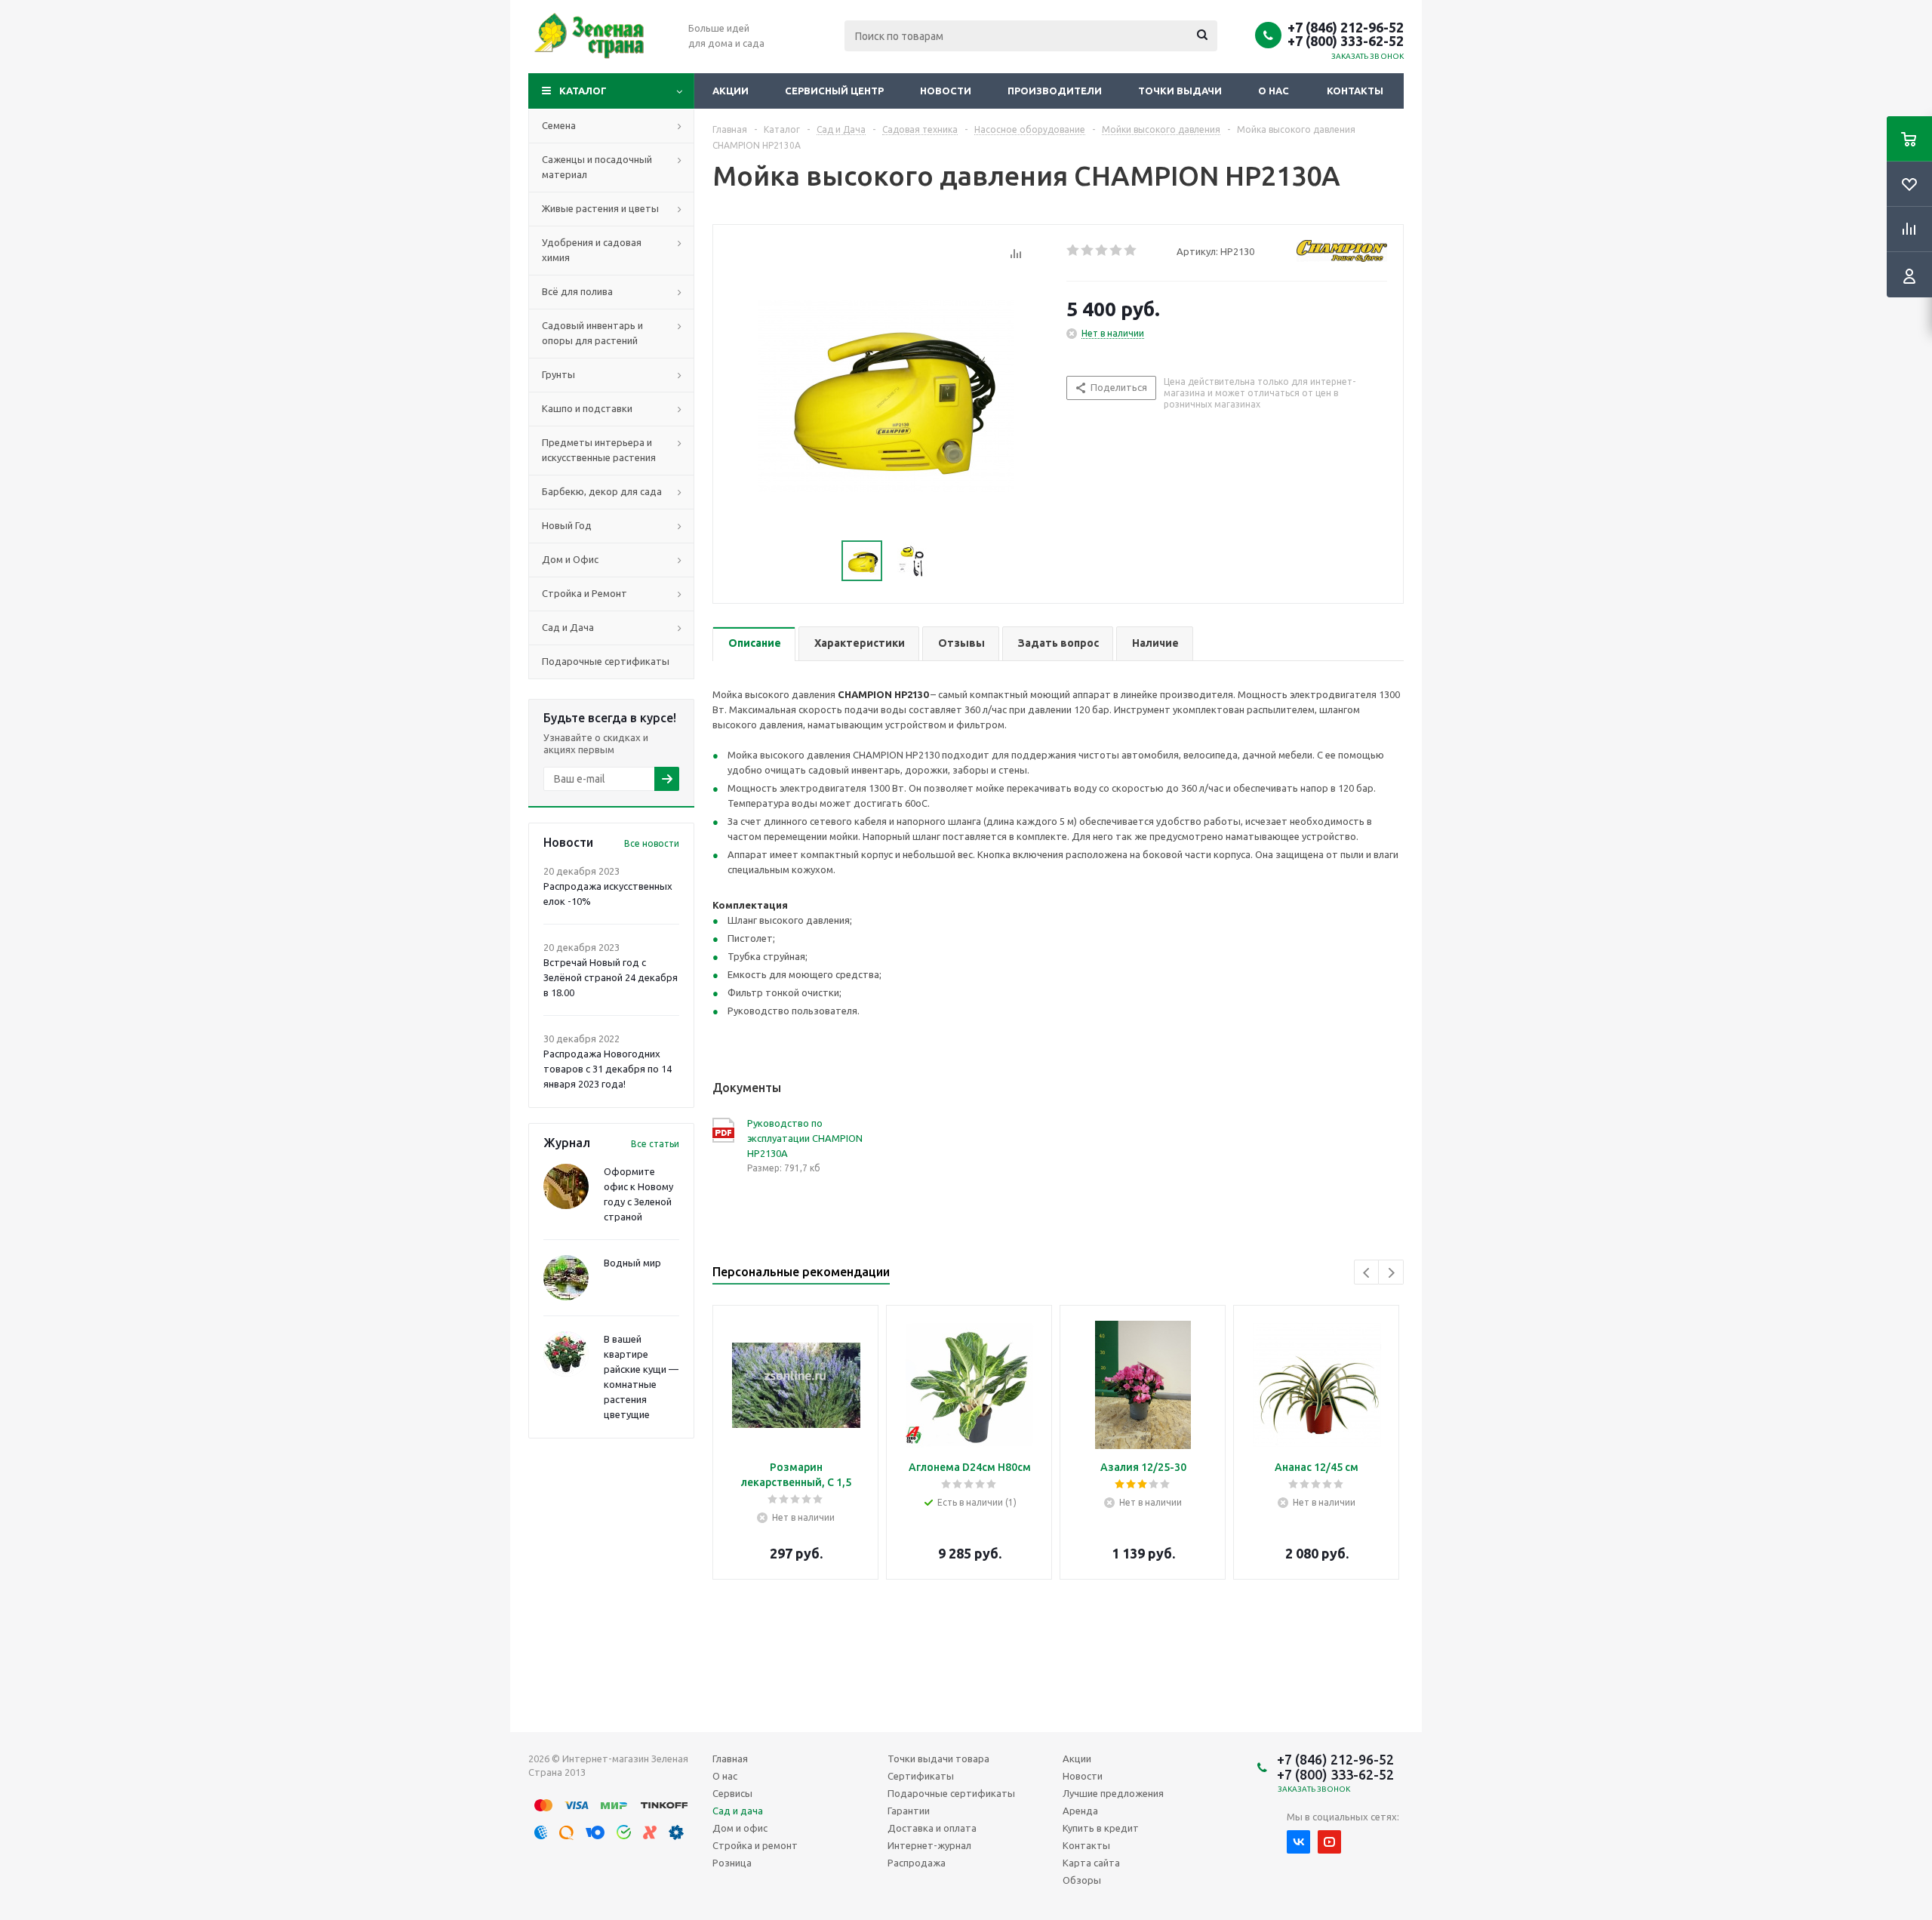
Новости (946, 91)
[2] (1088, 251)
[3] (1102, 251)
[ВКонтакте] (1298, 1842)
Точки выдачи (1180, 91)
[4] (1117, 251)
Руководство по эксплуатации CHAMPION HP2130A (805, 1138)
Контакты (1355, 91)
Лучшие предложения (1113, 1793)
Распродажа (917, 1863)
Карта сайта (1091, 1863)
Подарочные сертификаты (951, 1793)
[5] (1131, 251)
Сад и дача (738, 1811)
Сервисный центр (834, 91)
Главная (730, 1758)
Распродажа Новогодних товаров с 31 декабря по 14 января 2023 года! (608, 1069)
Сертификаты (921, 1776)
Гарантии (909, 1811)
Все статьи (655, 1144)
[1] (1074, 251)
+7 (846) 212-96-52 (1346, 27)
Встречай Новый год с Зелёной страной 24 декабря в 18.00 (611, 977)
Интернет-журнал (929, 1845)
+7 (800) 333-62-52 (1346, 41)
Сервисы (732, 1793)
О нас (1274, 91)
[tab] (754, 644)
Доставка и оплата (932, 1828)
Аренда (1080, 1811)
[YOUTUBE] (1329, 1842)
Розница (732, 1863)
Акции (731, 91)
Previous (1367, 1273)
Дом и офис (740, 1828)
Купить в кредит (1101, 1828)
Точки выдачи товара (938, 1758)
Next (1391, 1273)
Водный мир (632, 1263)
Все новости (652, 843)
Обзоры (1082, 1880)
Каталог (583, 91)
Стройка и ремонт (755, 1845)
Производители (1055, 91)
